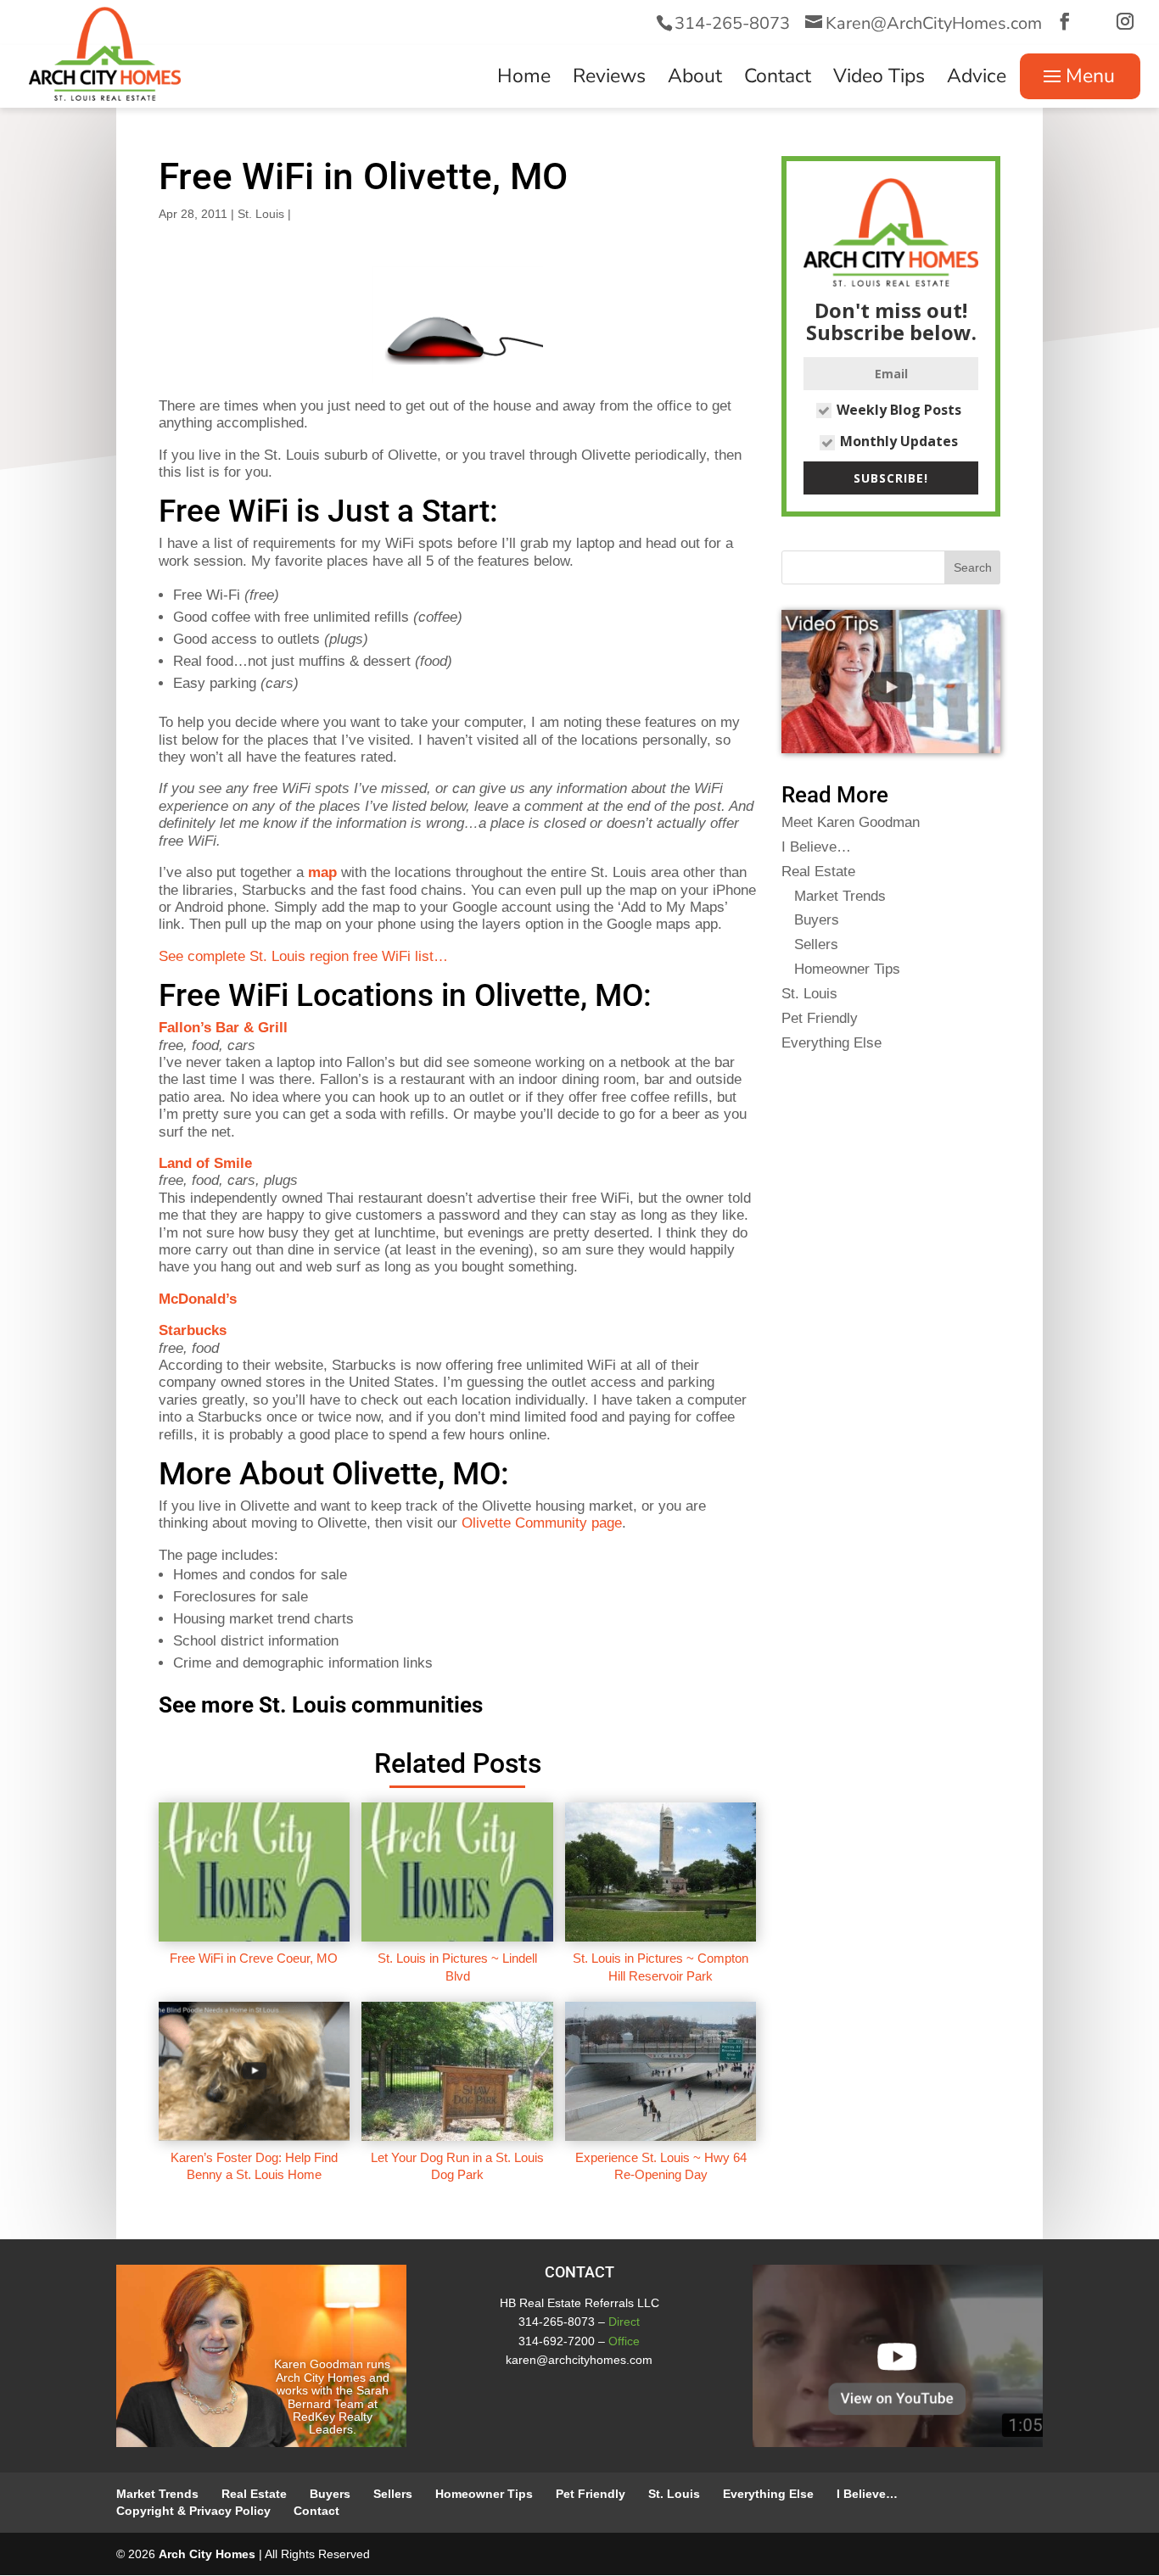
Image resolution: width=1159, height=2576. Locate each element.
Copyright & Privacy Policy (193, 2511)
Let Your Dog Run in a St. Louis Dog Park (457, 2166)
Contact (778, 80)
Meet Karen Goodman (851, 822)
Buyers (817, 920)
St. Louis (261, 214)
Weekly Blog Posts (899, 410)
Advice (977, 80)
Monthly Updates (899, 441)
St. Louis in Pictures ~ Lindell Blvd (457, 1967)
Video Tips (879, 80)
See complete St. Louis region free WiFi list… (303, 956)
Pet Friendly (820, 1018)
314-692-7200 (557, 2341)
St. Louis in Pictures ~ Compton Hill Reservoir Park (661, 1967)
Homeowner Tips (847, 969)
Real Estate (818, 872)
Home (524, 80)
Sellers (816, 944)
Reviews (609, 80)
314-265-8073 (732, 23)
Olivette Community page (542, 1523)
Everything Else (831, 1043)
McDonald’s (198, 1299)
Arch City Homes (207, 2554)
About (695, 80)
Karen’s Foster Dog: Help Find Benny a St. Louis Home (254, 2166)
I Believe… (816, 847)
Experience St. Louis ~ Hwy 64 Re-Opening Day (661, 2166)
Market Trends (840, 896)
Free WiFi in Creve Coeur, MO (254, 1958)
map (322, 872)
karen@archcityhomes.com (579, 2360)
